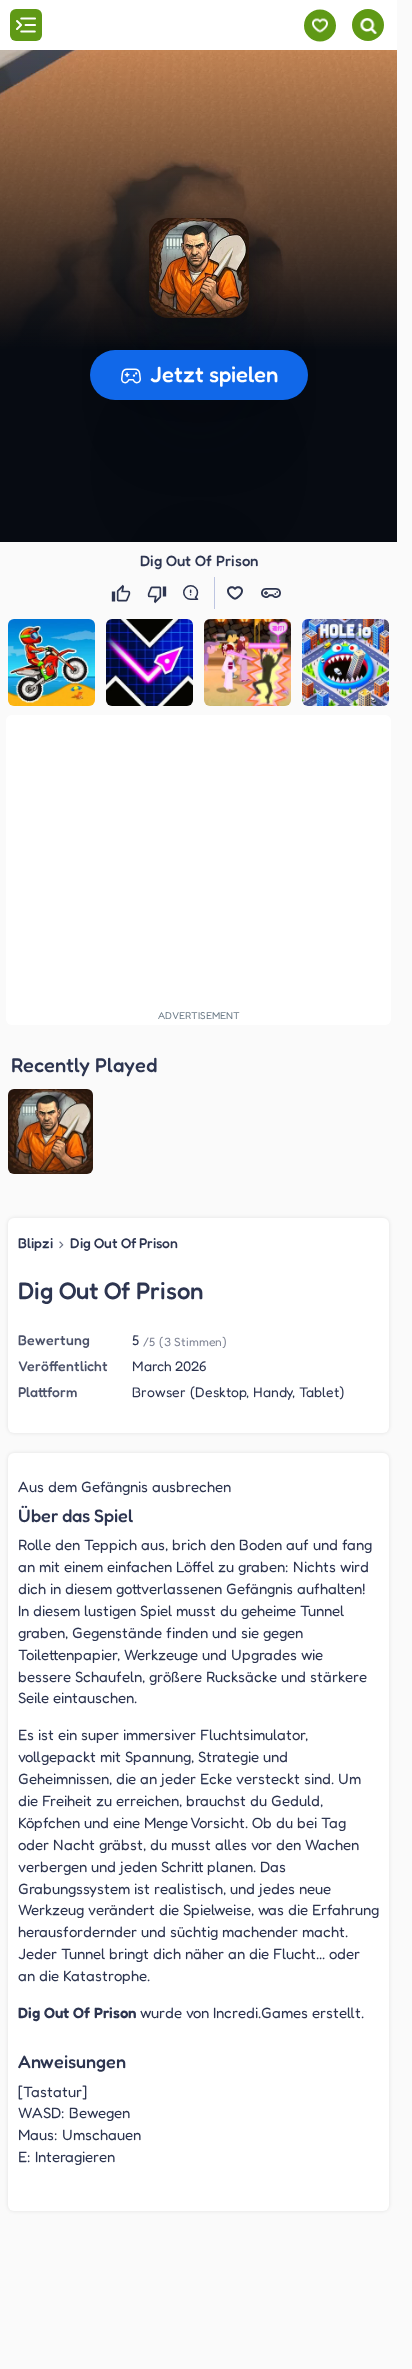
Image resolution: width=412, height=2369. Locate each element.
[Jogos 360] (128, 27)
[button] (199, 268)
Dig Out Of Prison (124, 1242)
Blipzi (35, 1242)
